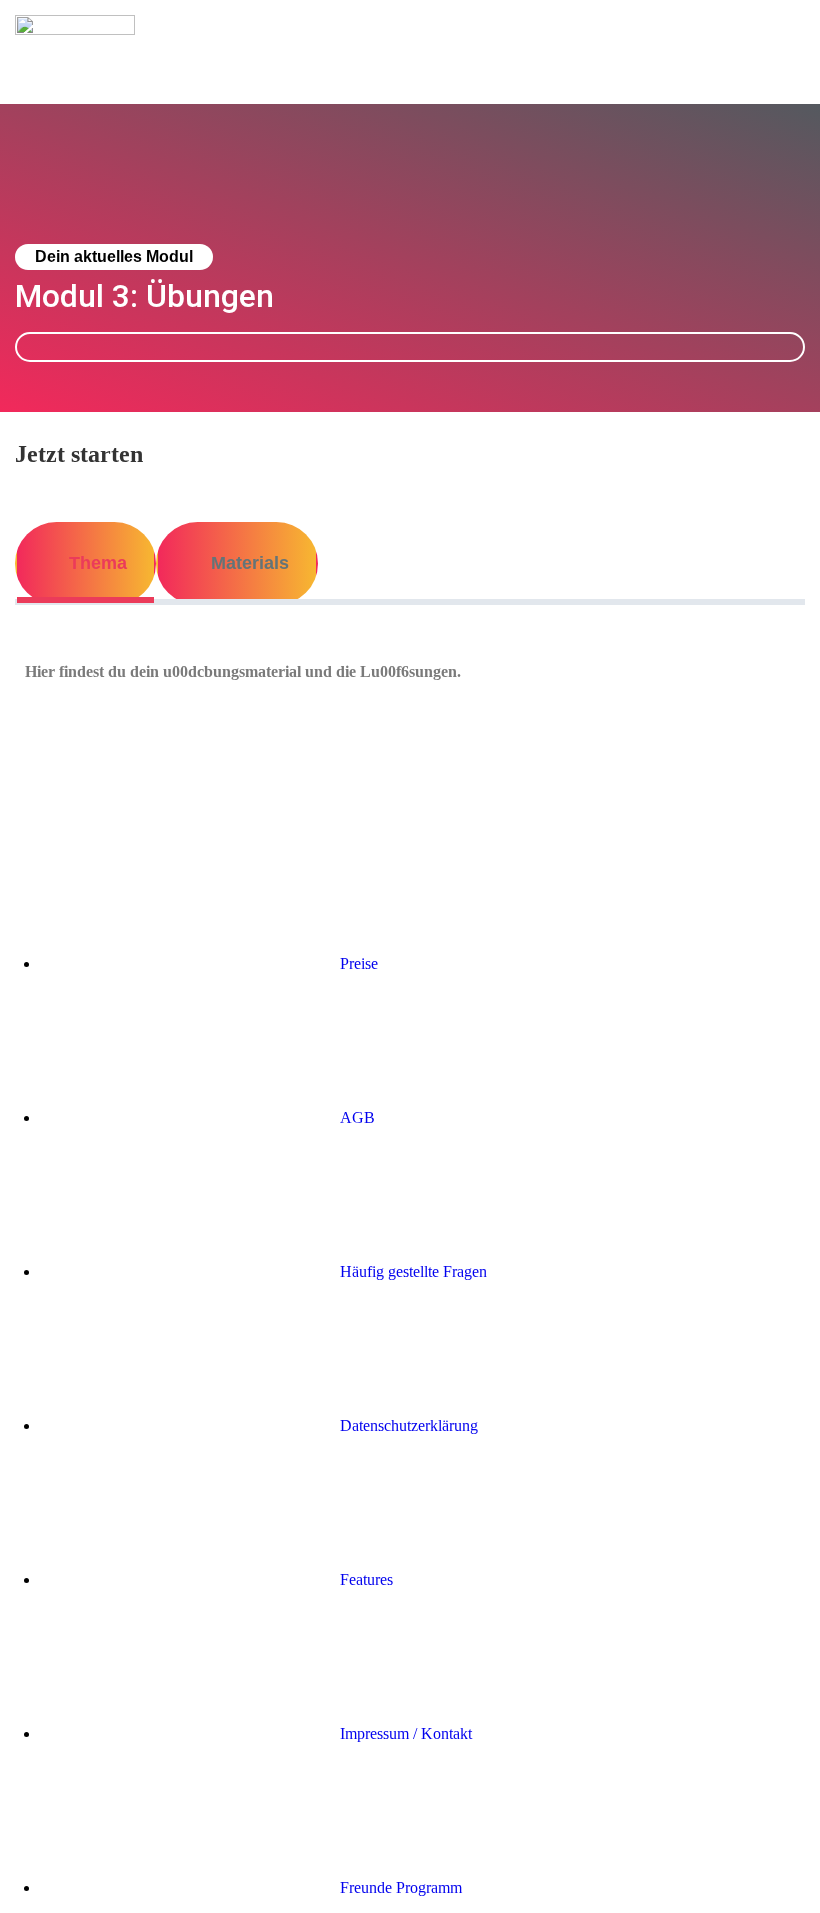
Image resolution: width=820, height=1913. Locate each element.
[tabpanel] (410, 672)
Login (786, 36)
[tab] (85, 563)
